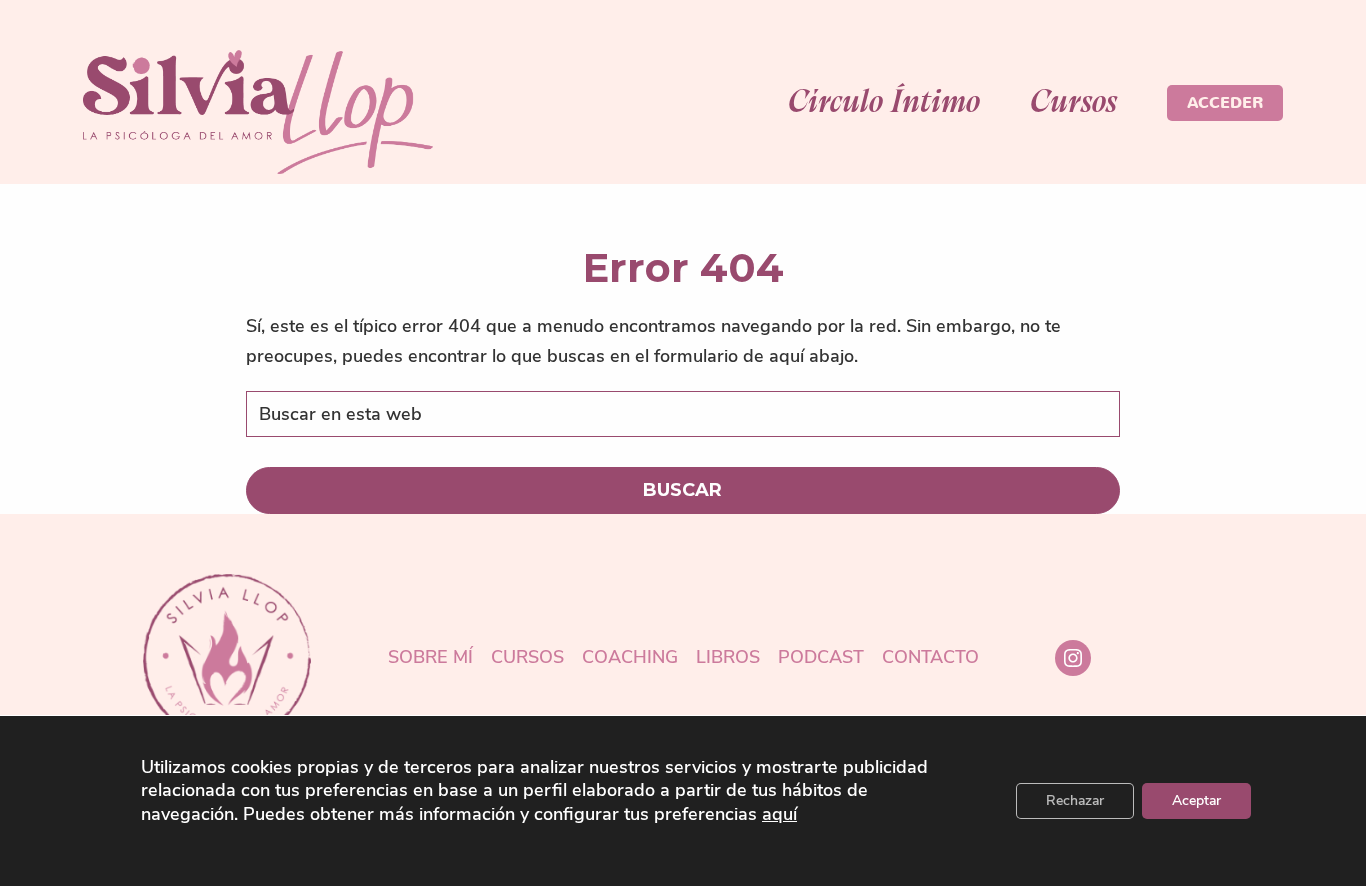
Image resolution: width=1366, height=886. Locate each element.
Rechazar (1075, 800)
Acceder (1225, 103)
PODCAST (821, 658)
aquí (779, 814)
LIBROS (728, 658)
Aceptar (1196, 800)
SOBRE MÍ (430, 658)
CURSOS (527, 658)
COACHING (630, 658)
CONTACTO (930, 658)
